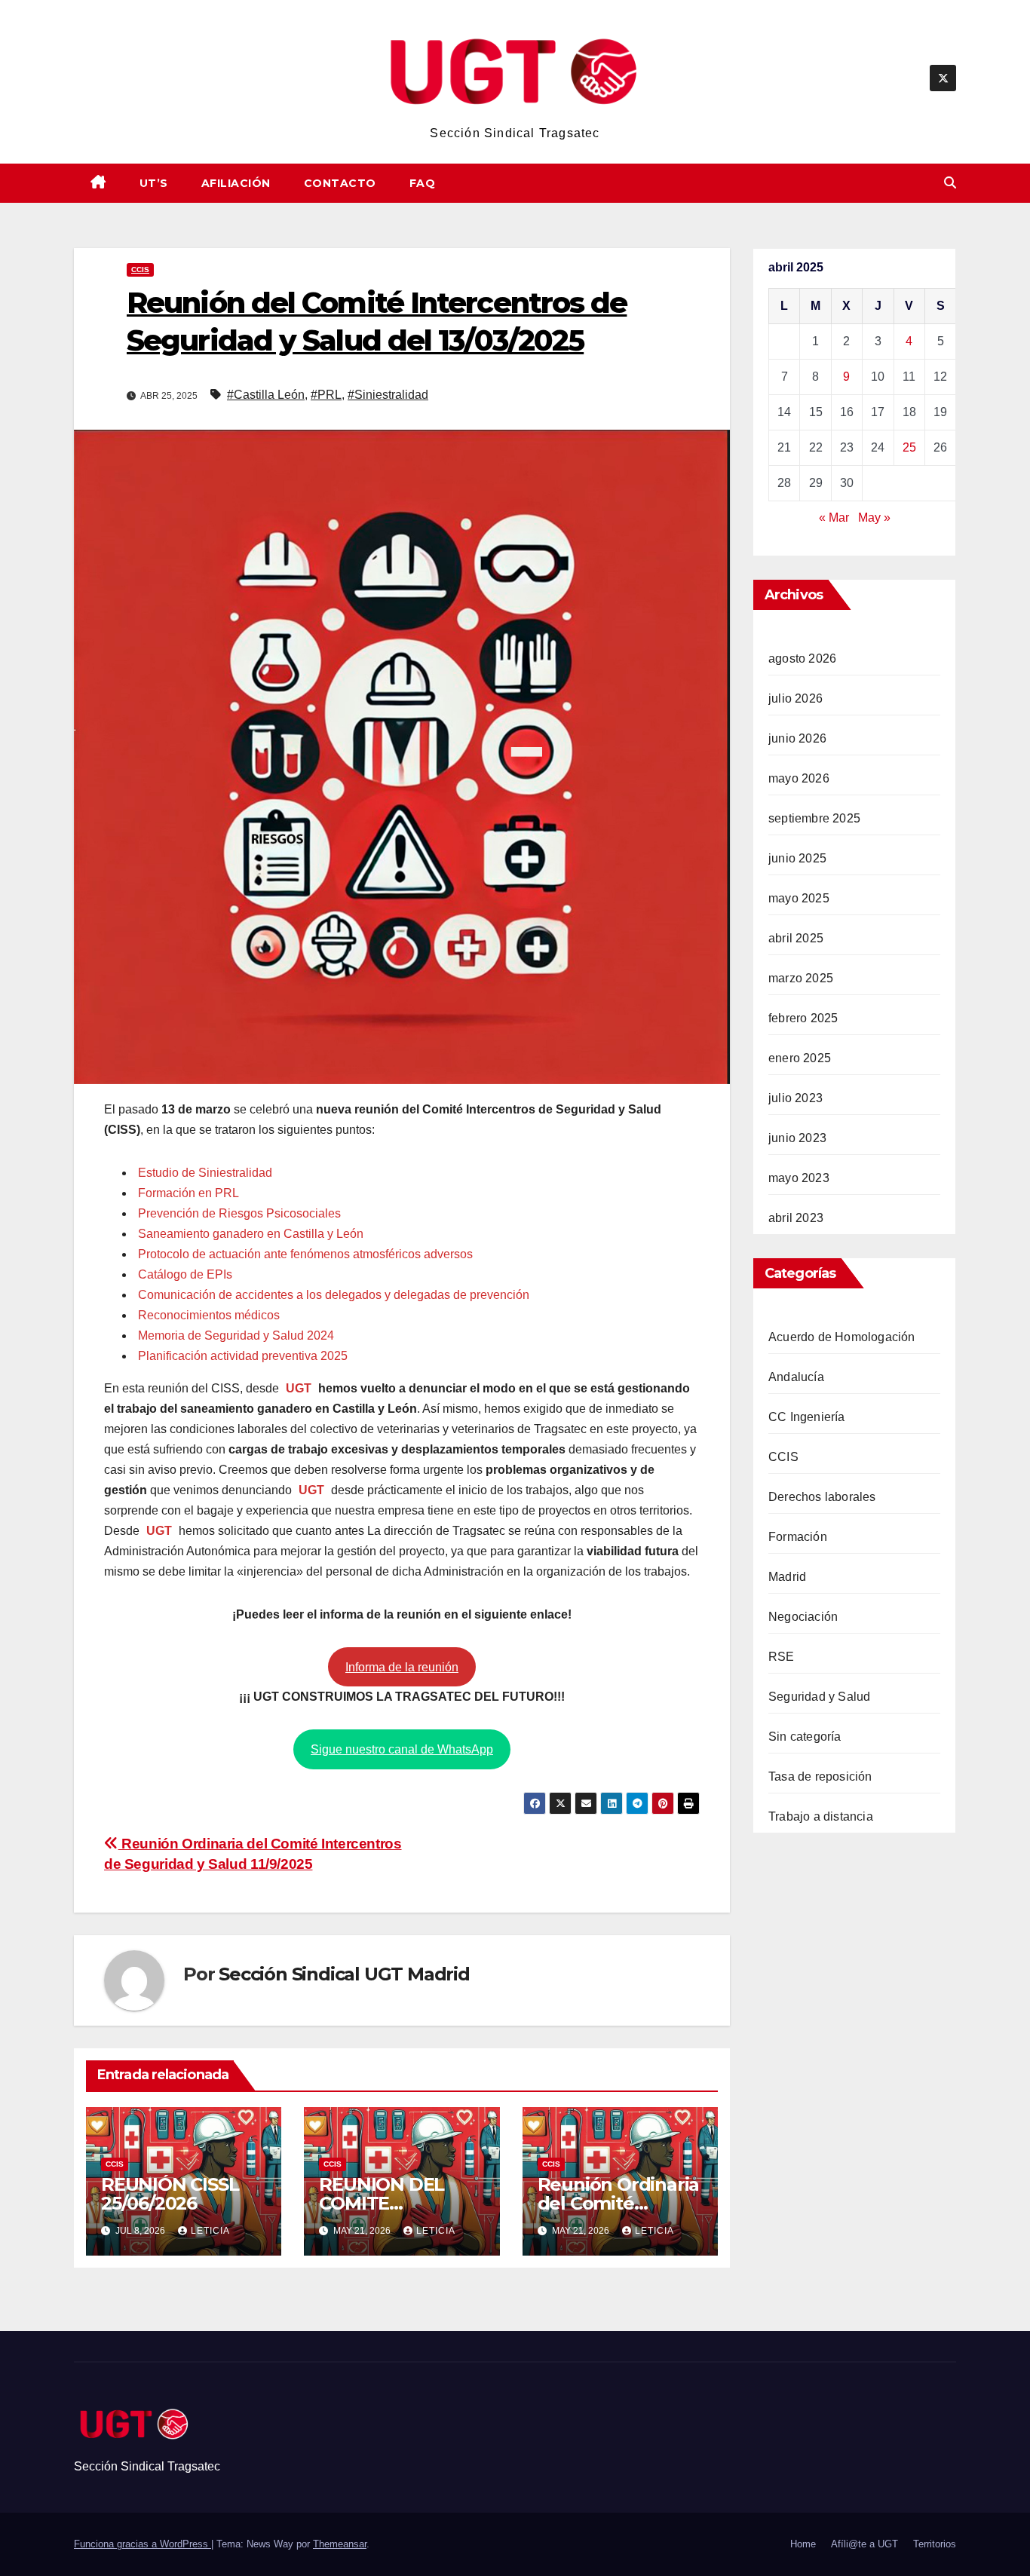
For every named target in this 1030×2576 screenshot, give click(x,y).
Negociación (803, 1617)
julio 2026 (795, 698)
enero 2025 (800, 1058)
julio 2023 (795, 1098)
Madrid (787, 1577)
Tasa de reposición (820, 1777)
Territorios (935, 2544)
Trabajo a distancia (821, 1816)
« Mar (834, 518)
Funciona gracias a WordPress (143, 2544)
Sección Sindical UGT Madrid (344, 1974)
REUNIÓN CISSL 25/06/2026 (170, 2194)
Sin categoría (805, 1737)
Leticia (210, 2231)
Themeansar (340, 2544)
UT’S (154, 183)
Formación (798, 1537)
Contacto (340, 183)
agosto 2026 (802, 659)
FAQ (423, 183)
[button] (950, 183)
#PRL (326, 395)
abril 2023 (796, 1218)
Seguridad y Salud (819, 1697)
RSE (782, 1657)
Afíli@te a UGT (864, 2544)
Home (803, 2544)
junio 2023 (797, 1138)
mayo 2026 (799, 778)
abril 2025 (796, 938)
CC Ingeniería (807, 1417)
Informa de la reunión (402, 1667)
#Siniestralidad (388, 395)
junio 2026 (797, 738)
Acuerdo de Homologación (842, 1337)
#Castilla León (266, 395)
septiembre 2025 (814, 818)
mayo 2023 (799, 1178)
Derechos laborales (822, 1497)
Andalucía (796, 1377)
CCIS (140, 270)
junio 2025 (797, 858)
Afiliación (236, 183)
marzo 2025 (801, 978)
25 (909, 447)
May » (874, 518)
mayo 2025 (799, 898)
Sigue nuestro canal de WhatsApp (402, 1749)
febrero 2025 (803, 1018)
